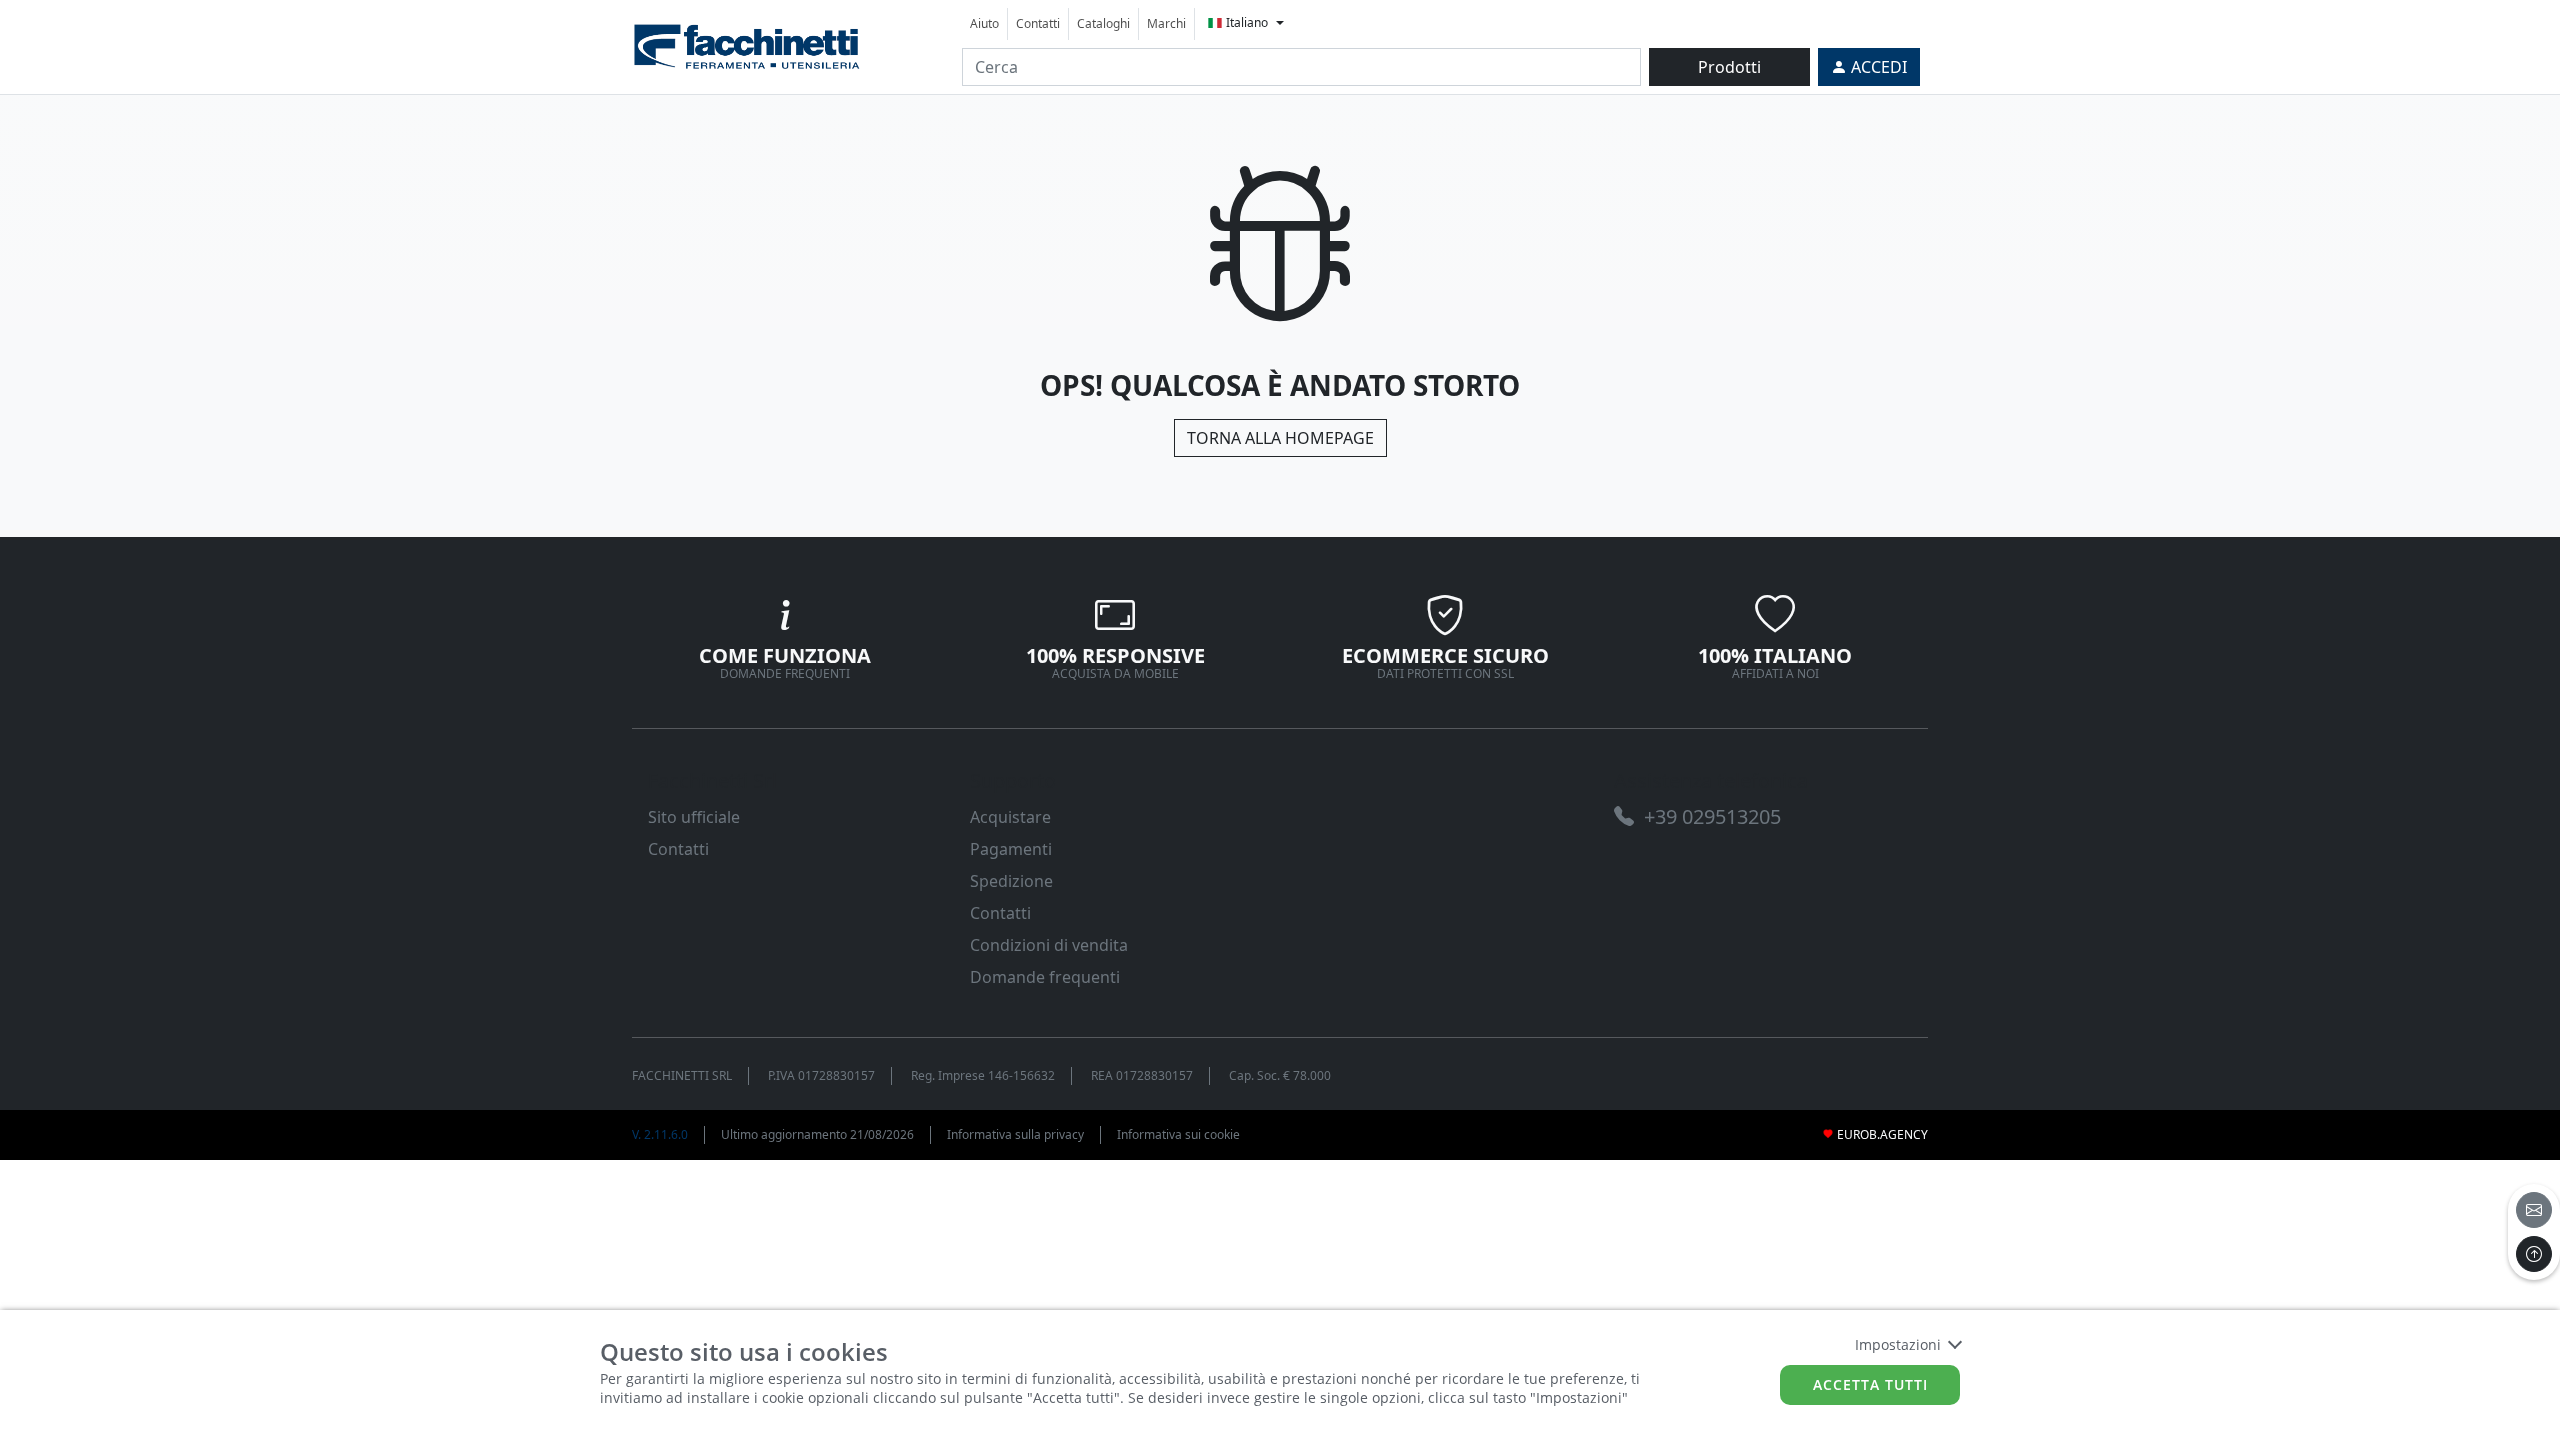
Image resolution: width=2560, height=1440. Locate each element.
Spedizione (1011, 881)
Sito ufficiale (694, 817)
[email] (2534, 1210)
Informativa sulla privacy (1015, 1134)
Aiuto (984, 23)
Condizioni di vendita (1049, 945)
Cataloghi (1103, 23)
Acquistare (1010, 817)
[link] (746, 44)
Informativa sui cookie (1178, 1134)
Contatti (1038, 23)
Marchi (1166, 23)
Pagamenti (1011, 849)
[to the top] (2534, 1254)
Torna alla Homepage (1280, 438)
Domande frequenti (1045, 977)
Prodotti (1729, 67)
